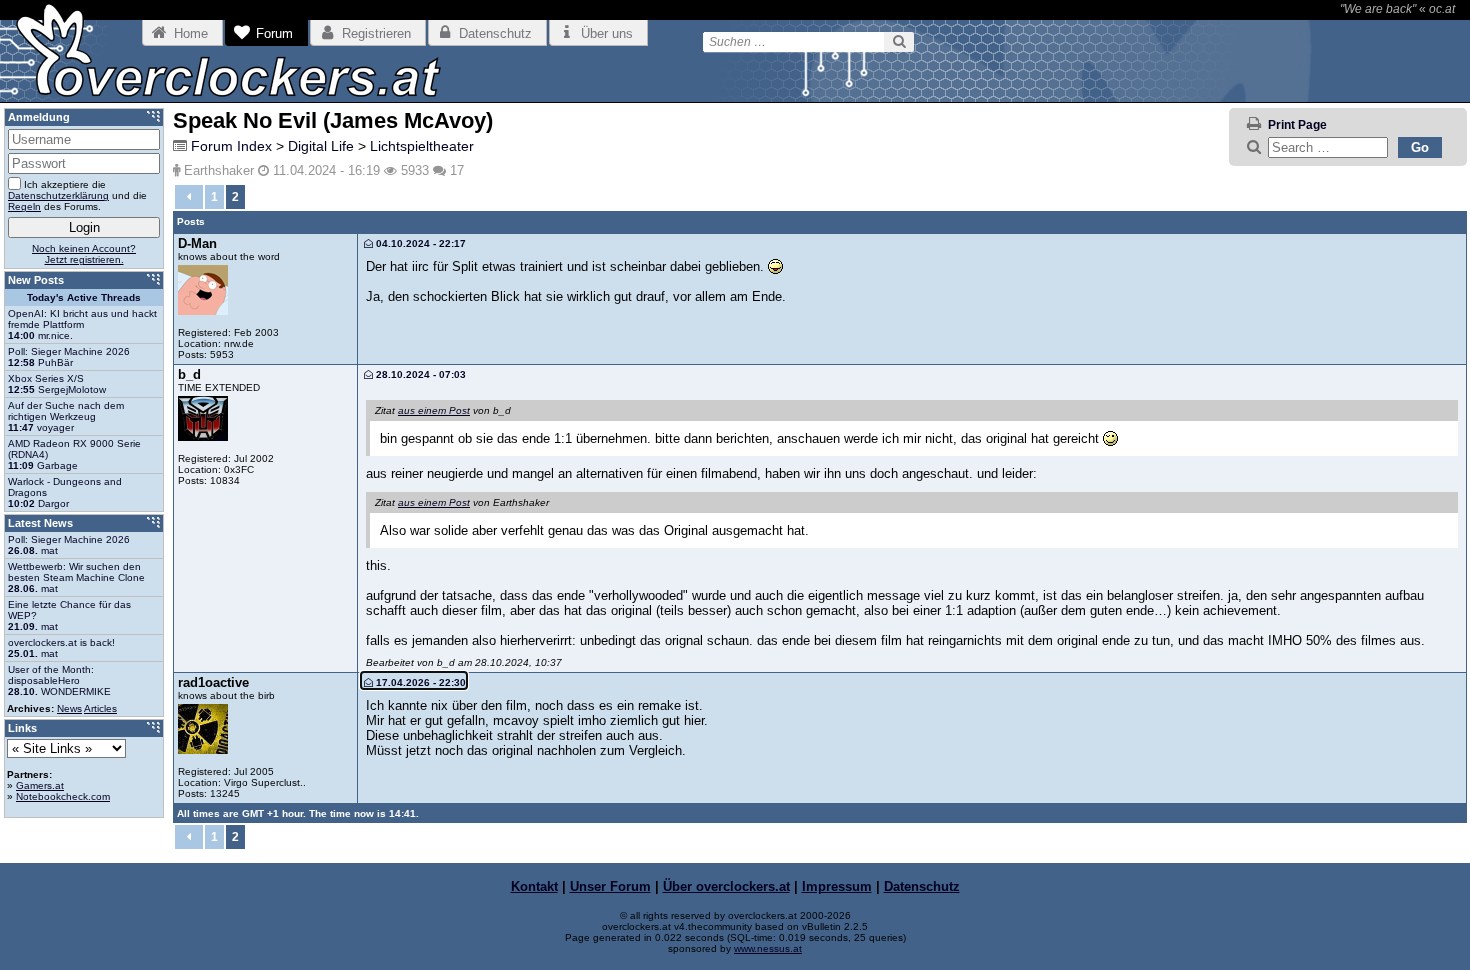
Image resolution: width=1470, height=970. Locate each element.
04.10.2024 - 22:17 (419, 243)
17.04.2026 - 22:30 (419, 682)
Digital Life (321, 146)
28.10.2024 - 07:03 (419, 374)
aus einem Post (434, 410)
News (69, 708)
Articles (100, 708)
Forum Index (231, 146)
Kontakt (534, 886)
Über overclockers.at (726, 886)
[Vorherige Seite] (189, 197)
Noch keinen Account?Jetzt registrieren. (84, 254)
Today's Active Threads (84, 297)
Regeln (24, 206)
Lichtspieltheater (422, 146)
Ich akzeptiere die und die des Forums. (77, 195)
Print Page (1297, 125)
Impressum (837, 886)
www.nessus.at (768, 948)
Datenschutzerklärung (58, 195)
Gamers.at (40, 785)
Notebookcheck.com (63, 796)
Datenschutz (922, 886)
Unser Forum (610, 886)
